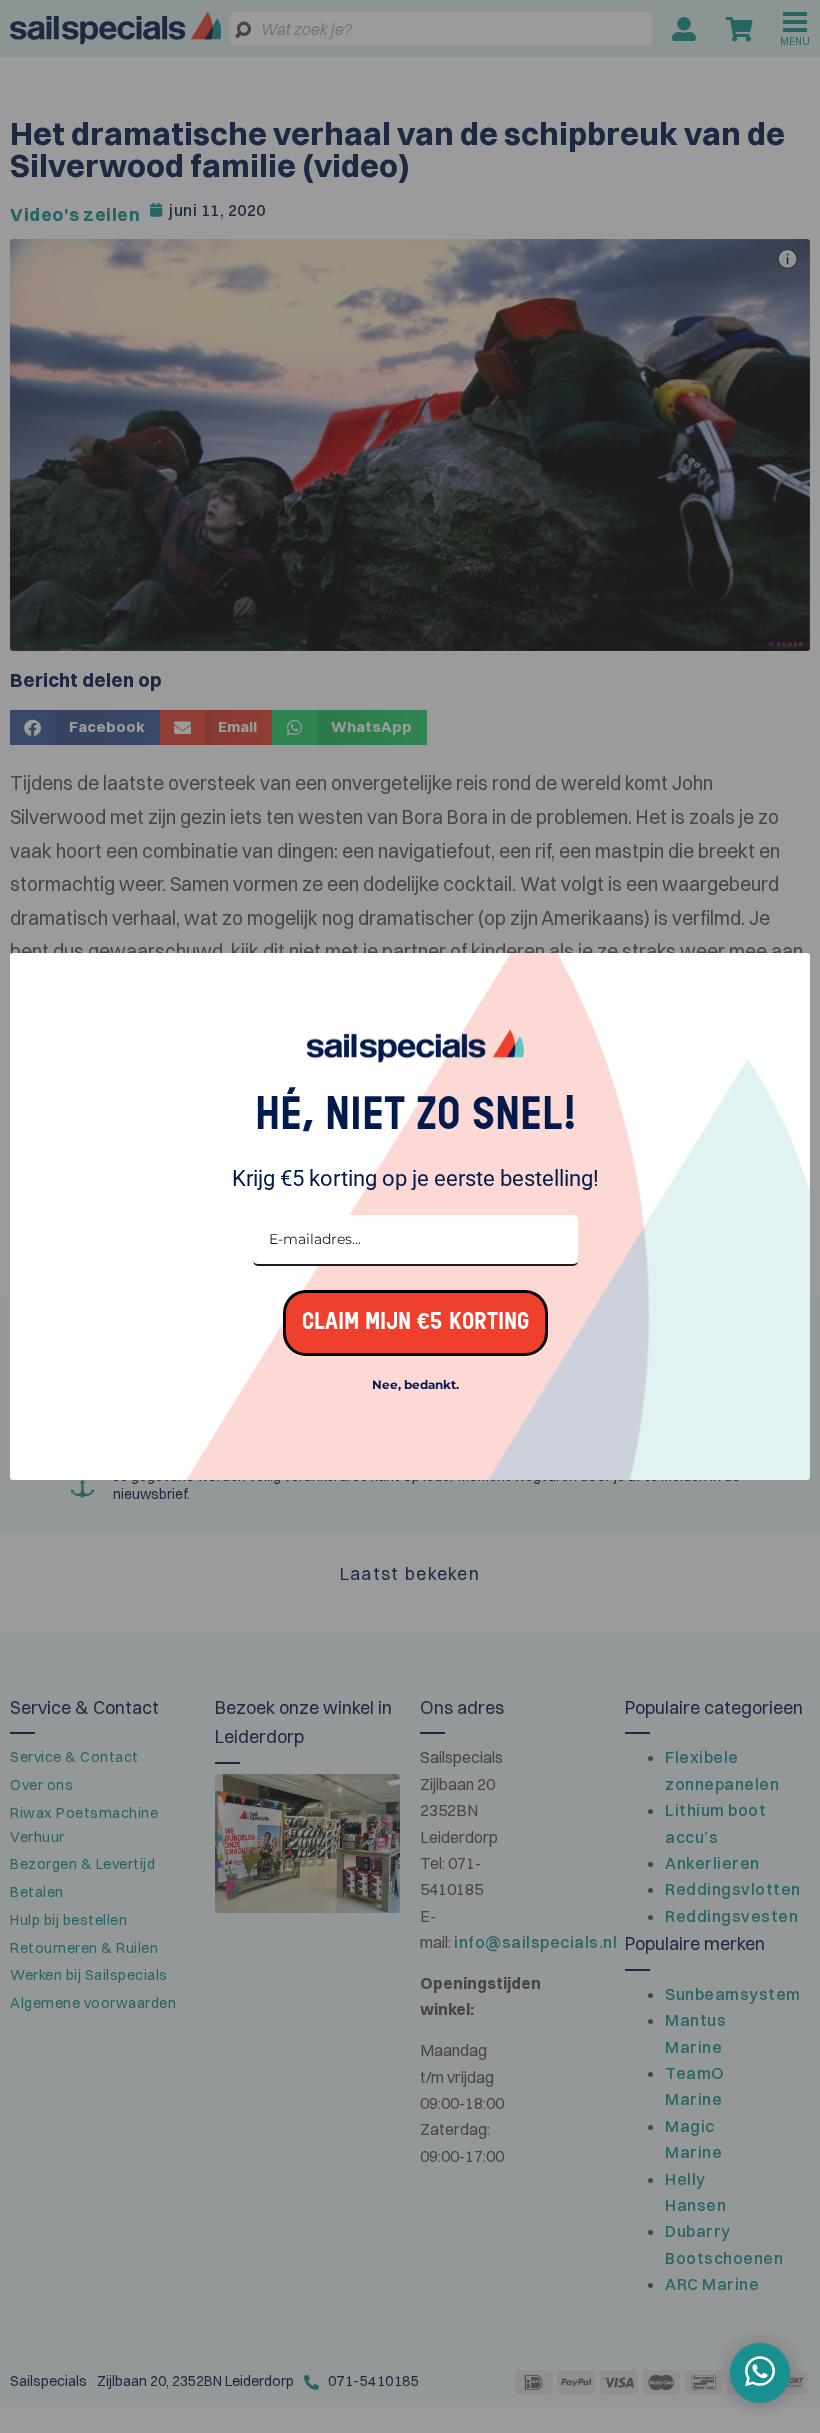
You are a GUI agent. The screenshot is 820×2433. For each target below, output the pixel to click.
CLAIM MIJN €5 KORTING (415, 1322)
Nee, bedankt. (415, 1384)
